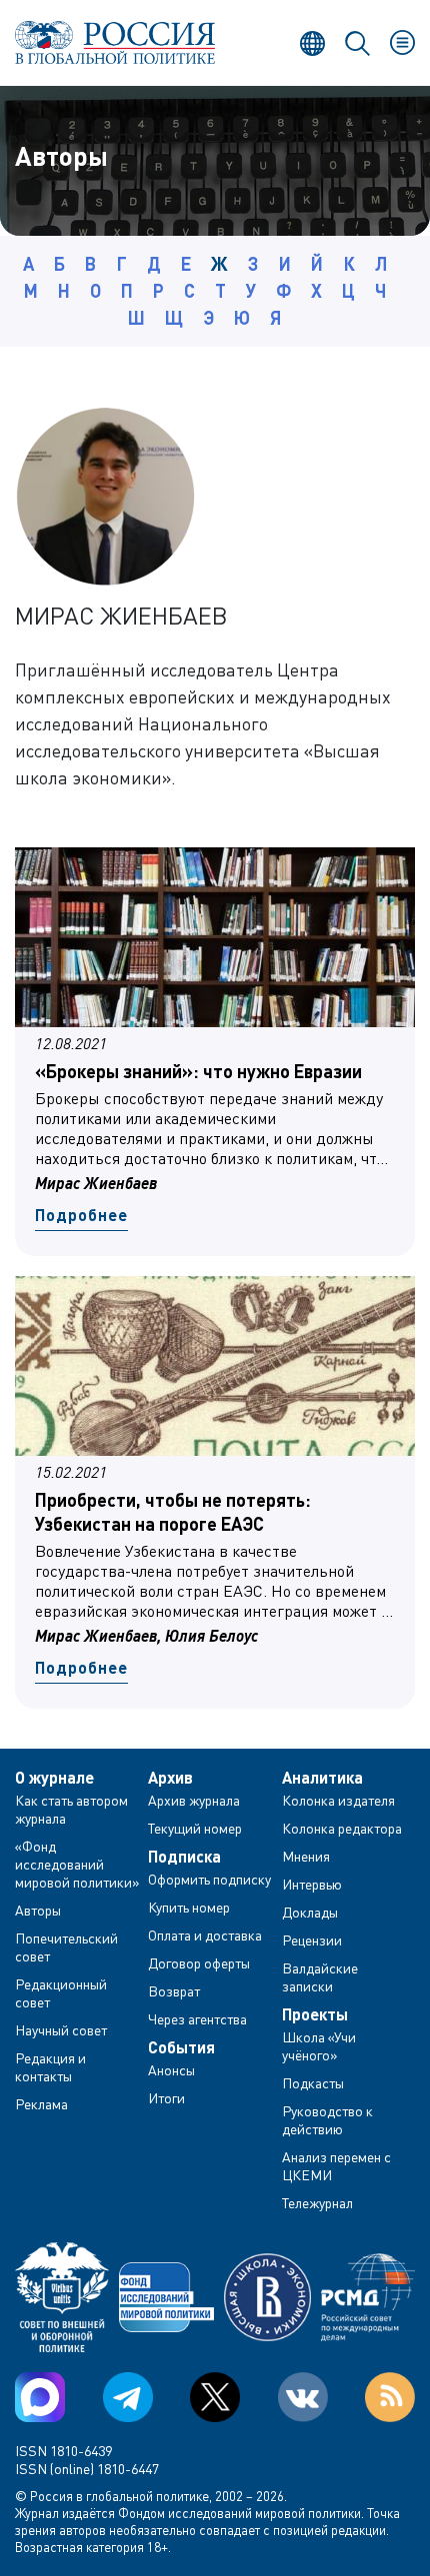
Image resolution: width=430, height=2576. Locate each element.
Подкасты (313, 2083)
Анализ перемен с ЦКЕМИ (336, 2166)
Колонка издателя (338, 1800)
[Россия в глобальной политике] (115, 42)
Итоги (166, 2098)
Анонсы (171, 2070)
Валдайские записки (320, 1977)
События (181, 2047)
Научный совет (61, 2030)
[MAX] (40, 2397)
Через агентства (197, 2019)
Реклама (41, 2104)
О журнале (54, 1778)
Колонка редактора (342, 1828)
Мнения (306, 1856)
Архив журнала (194, 1800)
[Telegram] (128, 2397)
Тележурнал (317, 2203)
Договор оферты (199, 1963)
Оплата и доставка (205, 1935)
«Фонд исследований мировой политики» (77, 1864)
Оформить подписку (209, 1879)
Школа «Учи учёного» (319, 2046)
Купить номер (189, 1907)
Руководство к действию (327, 2120)
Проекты (315, 2014)
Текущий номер (195, 1828)
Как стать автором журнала (71, 1809)
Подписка (184, 1857)
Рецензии (312, 1940)
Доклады (310, 1912)
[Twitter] (215, 2397)
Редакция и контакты (50, 2067)
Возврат (174, 1991)
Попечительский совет (66, 1947)
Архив (170, 1778)
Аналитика (322, 1778)
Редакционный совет (61, 1993)
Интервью (312, 1884)
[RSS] (390, 2397)
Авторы (38, 1910)
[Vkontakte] (303, 2397)
